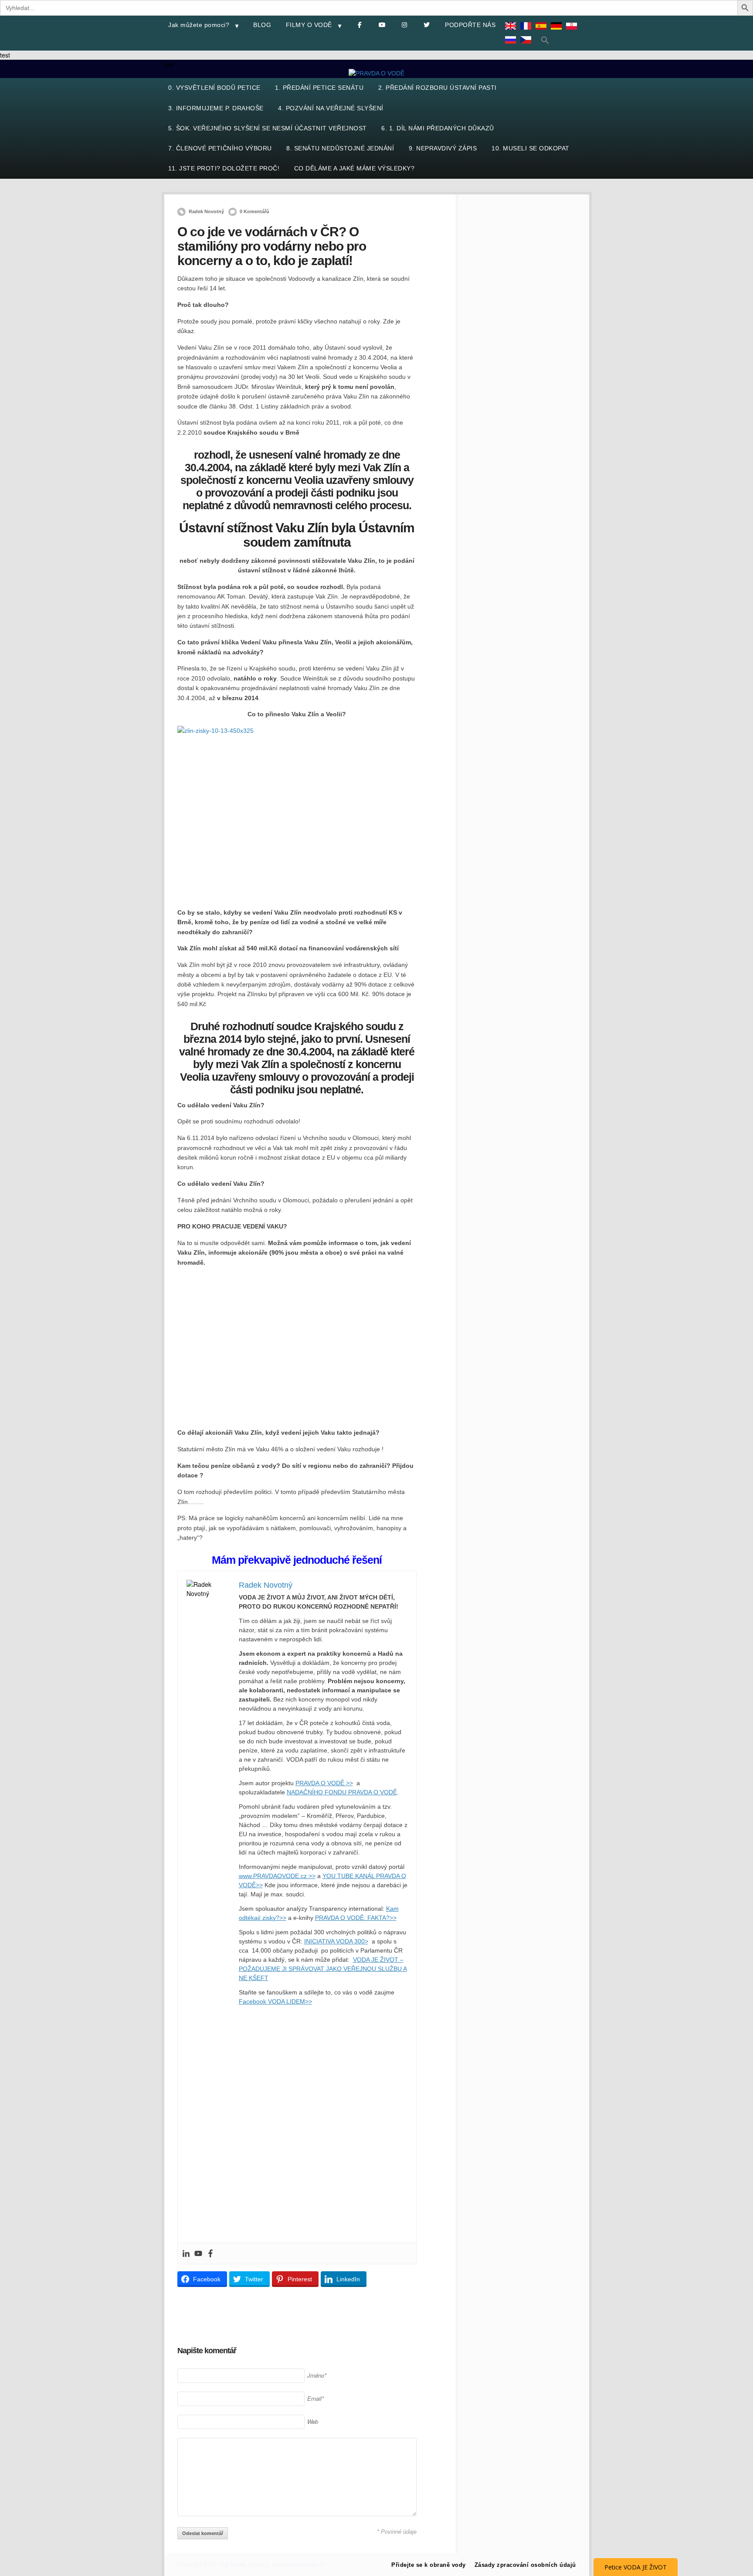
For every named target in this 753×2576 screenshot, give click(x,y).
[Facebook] (210, 2253)
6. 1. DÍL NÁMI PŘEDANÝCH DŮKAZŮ (438, 128)
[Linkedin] (186, 2253)
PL (573, 32)
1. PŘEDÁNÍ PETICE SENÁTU (319, 88)
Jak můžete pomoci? (199, 25)
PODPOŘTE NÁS (470, 25)
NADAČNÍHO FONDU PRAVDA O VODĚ (342, 1792)
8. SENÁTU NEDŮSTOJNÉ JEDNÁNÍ (340, 148)
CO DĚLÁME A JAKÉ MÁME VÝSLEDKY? (354, 168)
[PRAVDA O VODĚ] (376, 73)
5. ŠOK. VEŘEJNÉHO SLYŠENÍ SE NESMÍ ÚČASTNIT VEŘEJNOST (268, 128)
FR (528, 32)
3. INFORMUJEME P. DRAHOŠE (216, 108)
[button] (545, 40)
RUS (512, 46)
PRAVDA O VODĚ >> (324, 1783)
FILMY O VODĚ (309, 25)
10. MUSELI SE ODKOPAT (531, 148)
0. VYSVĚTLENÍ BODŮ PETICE (214, 88)
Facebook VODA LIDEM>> (275, 2001)
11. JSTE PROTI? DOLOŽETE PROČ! (224, 168)
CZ (528, 46)
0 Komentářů (254, 211)
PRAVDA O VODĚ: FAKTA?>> (356, 1918)
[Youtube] (198, 2253)
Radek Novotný (206, 211)
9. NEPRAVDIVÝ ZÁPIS (443, 148)
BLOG (262, 25)
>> (259, 1885)
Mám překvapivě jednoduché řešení (297, 1560)
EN (512, 32)
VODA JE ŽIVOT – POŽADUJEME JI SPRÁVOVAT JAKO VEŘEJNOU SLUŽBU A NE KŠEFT (323, 1969)
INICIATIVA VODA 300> (336, 1941)
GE (558, 32)
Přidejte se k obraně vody (429, 2565)
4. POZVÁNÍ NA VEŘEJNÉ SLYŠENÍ (331, 108)
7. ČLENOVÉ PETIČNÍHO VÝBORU (220, 148)
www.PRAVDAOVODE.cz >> (277, 1876)
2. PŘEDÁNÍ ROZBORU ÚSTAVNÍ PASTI (438, 88)
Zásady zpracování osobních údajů (525, 2565)
